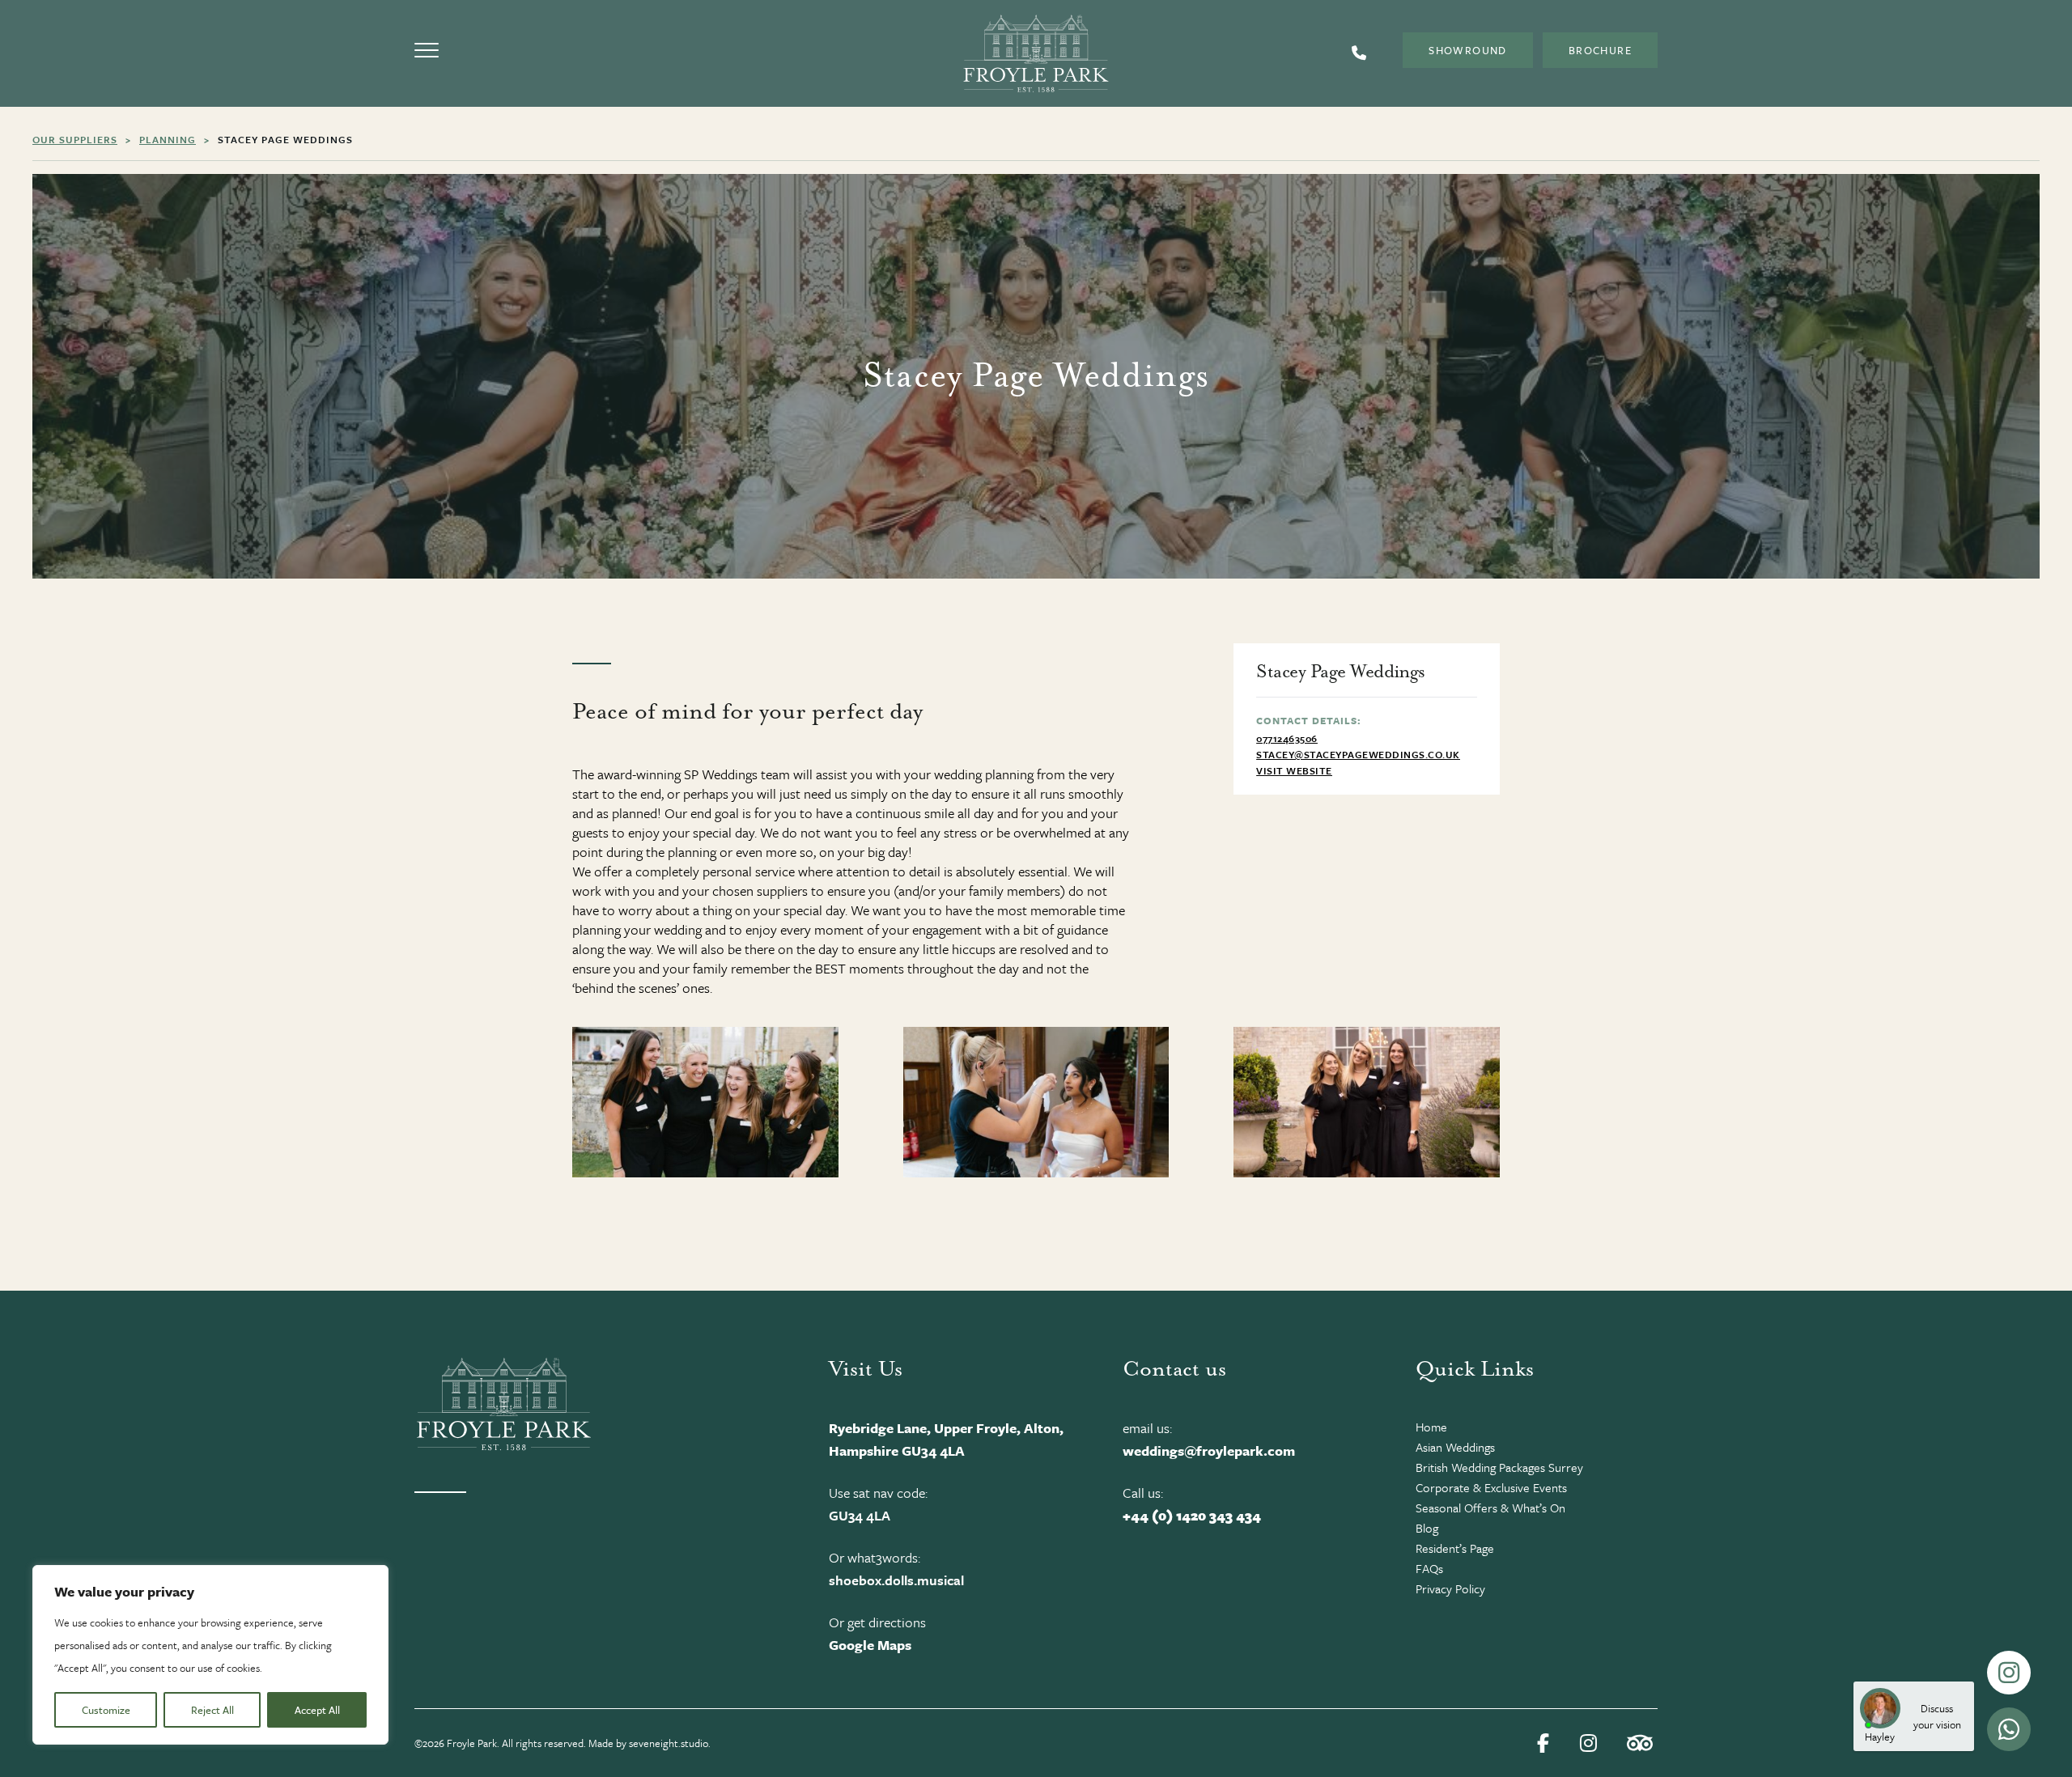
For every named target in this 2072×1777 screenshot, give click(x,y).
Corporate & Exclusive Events (1491, 1487)
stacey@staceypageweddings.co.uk (1358, 754)
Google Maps (870, 1645)
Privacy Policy (1450, 1588)
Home (1431, 1427)
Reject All (212, 1710)
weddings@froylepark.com (1209, 1450)
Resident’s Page (1455, 1548)
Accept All (317, 1710)
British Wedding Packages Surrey (1499, 1467)
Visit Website (1294, 770)
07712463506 (1287, 738)
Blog (1427, 1528)
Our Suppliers (75, 139)
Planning (168, 139)
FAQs (1429, 1568)
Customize (106, 1710)
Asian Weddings (1455, 1447)
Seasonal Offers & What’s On (1490, 1508)
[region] (210, 1655)
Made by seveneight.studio (648, 1743)
